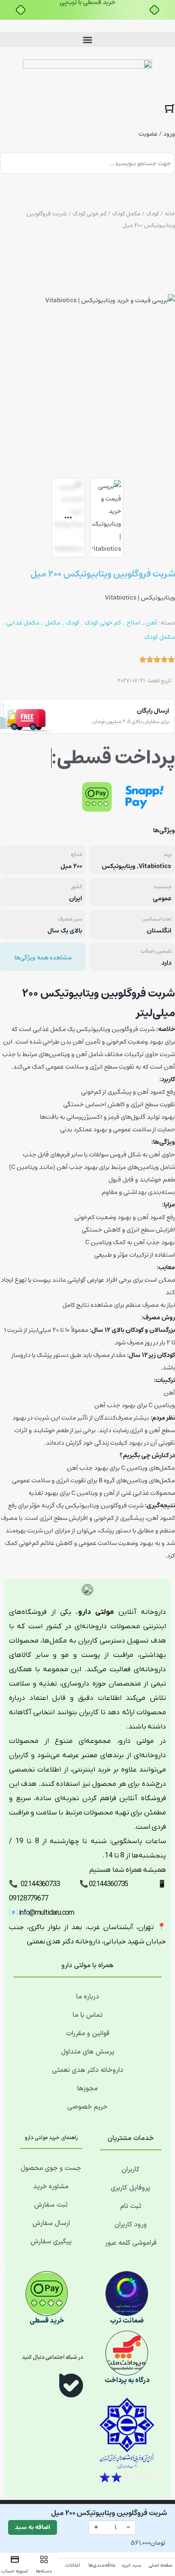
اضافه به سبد (33, 2527)
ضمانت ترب (127, 2321)
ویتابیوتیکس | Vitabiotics (140, 598)
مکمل (53, 623)
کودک (153, 214)
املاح (133, 623)
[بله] (71, 2387)
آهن (151, 623)
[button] (87, 40)
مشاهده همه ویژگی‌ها (43, 958)
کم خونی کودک (90, 214)
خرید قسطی (47, 2321)
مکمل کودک (126, 214)
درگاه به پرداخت (127, 2381)
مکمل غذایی (23, 623)
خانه (170, 214)
